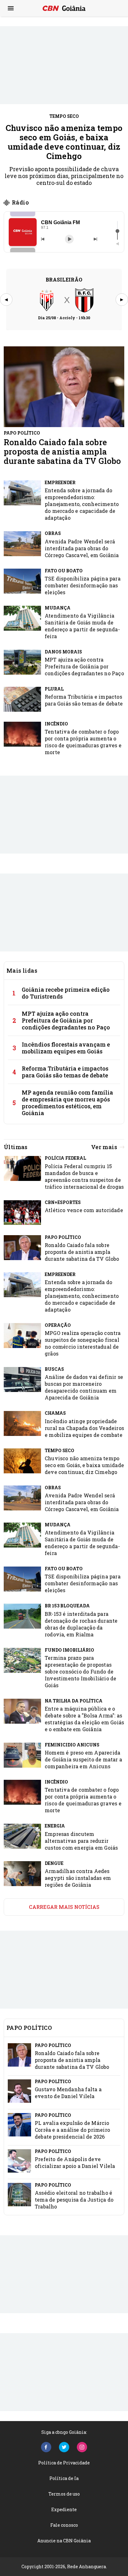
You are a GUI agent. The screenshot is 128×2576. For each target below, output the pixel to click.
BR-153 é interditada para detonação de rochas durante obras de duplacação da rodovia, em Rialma (81, 1624)
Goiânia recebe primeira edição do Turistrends (66, 993)
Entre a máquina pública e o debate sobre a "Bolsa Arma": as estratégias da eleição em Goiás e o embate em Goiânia (84, 1719)
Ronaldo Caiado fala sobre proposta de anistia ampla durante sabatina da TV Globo (62, 451)
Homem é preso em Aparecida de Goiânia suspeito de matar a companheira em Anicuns (83, 1759)
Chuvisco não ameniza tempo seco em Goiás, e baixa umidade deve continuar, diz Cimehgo (64, 142)
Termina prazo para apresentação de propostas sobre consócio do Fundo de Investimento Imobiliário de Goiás (80, 1671)
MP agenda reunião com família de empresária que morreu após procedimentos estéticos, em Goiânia (67, 1103)
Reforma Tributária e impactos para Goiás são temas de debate (84, 700)
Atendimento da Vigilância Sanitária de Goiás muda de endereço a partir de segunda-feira (82, 626)
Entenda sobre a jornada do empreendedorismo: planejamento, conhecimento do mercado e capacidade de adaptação (82, 504)
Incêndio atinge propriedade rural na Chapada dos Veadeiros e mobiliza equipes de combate (84, 1428)
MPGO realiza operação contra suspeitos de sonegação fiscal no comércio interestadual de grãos (83, 1343)
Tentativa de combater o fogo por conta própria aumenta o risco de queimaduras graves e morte (83, 742)
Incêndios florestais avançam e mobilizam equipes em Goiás (66, 1048)
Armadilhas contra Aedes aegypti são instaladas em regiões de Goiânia (78, 1878)
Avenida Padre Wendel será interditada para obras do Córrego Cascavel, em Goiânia (82, 548)
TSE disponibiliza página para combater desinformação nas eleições (83, 585)
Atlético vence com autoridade (84, 1210)
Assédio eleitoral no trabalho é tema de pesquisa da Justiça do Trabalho (74, 2200)
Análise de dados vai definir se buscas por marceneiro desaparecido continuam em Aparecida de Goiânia (84, 1387)
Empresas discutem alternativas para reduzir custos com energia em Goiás (81, 1841)
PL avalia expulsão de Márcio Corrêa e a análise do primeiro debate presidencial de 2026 (72, 2130)
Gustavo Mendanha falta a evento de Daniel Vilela (68, 2093)
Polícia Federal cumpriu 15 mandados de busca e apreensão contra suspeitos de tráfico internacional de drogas (84, 1176)
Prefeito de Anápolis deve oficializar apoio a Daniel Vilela (75, 2162)
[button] (23, 232)
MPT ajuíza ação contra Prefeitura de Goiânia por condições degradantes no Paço (84, 666)
